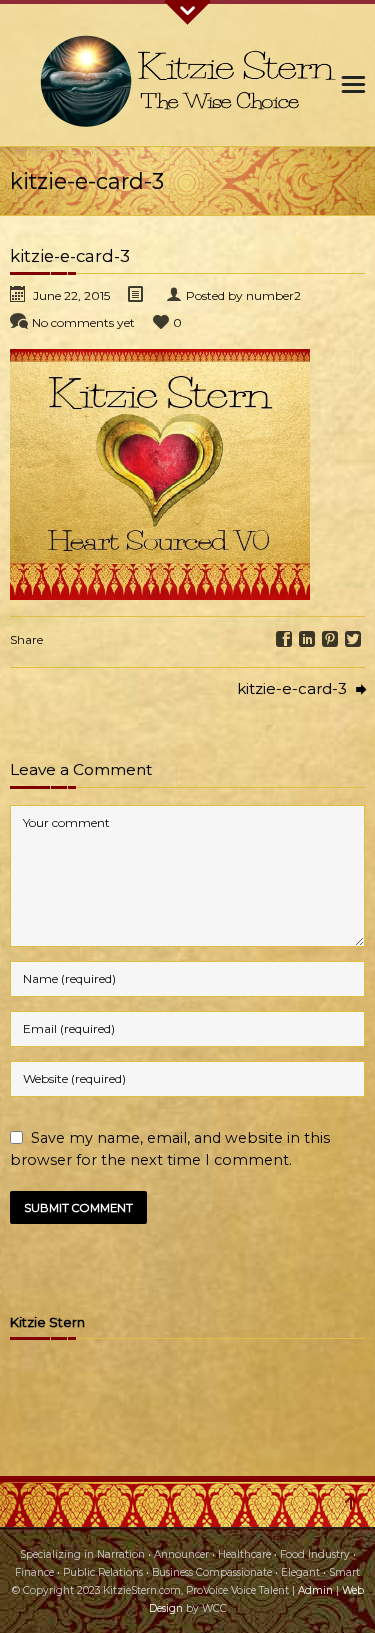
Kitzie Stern (47, 1322)
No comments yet (83, 322)
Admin (315, 1590)
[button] (160, 474)
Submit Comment (78, 1208)
